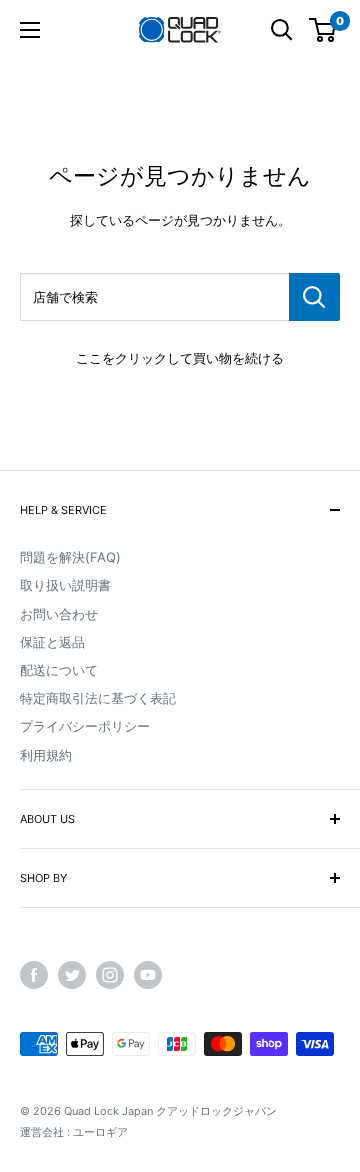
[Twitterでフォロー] (72, 975)
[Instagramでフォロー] (110, 975)
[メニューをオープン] (30, 30)
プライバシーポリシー (85, 726)
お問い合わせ (59, 614)
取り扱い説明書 (65, 585)
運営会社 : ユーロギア (74, 1132)
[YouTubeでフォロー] (148, 975)
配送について (59, 670)
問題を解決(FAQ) (70, 557)
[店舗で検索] (314, 297)
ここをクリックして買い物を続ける (180, 358)
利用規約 (46, 755)
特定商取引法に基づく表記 (98, 698)
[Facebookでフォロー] (34, 975)
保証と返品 (52, 642)
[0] (323, 30)
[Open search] (282, 30)
